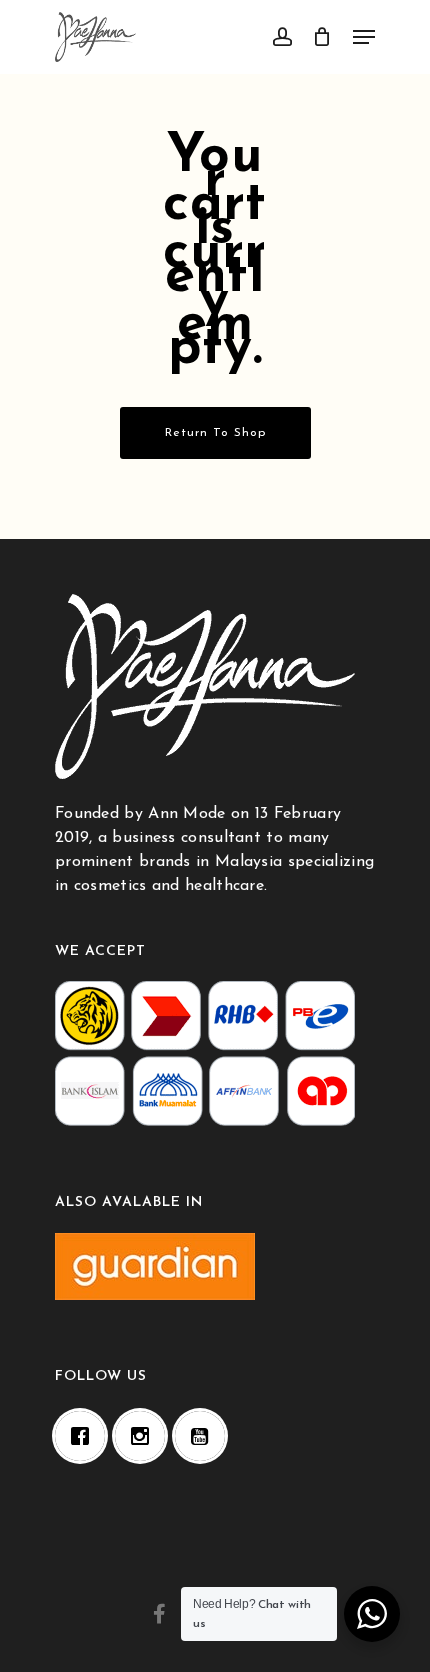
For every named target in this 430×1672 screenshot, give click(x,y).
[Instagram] (145, 1436)
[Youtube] (205, 1436)
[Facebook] (85, 1436)
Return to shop (215, 433)
